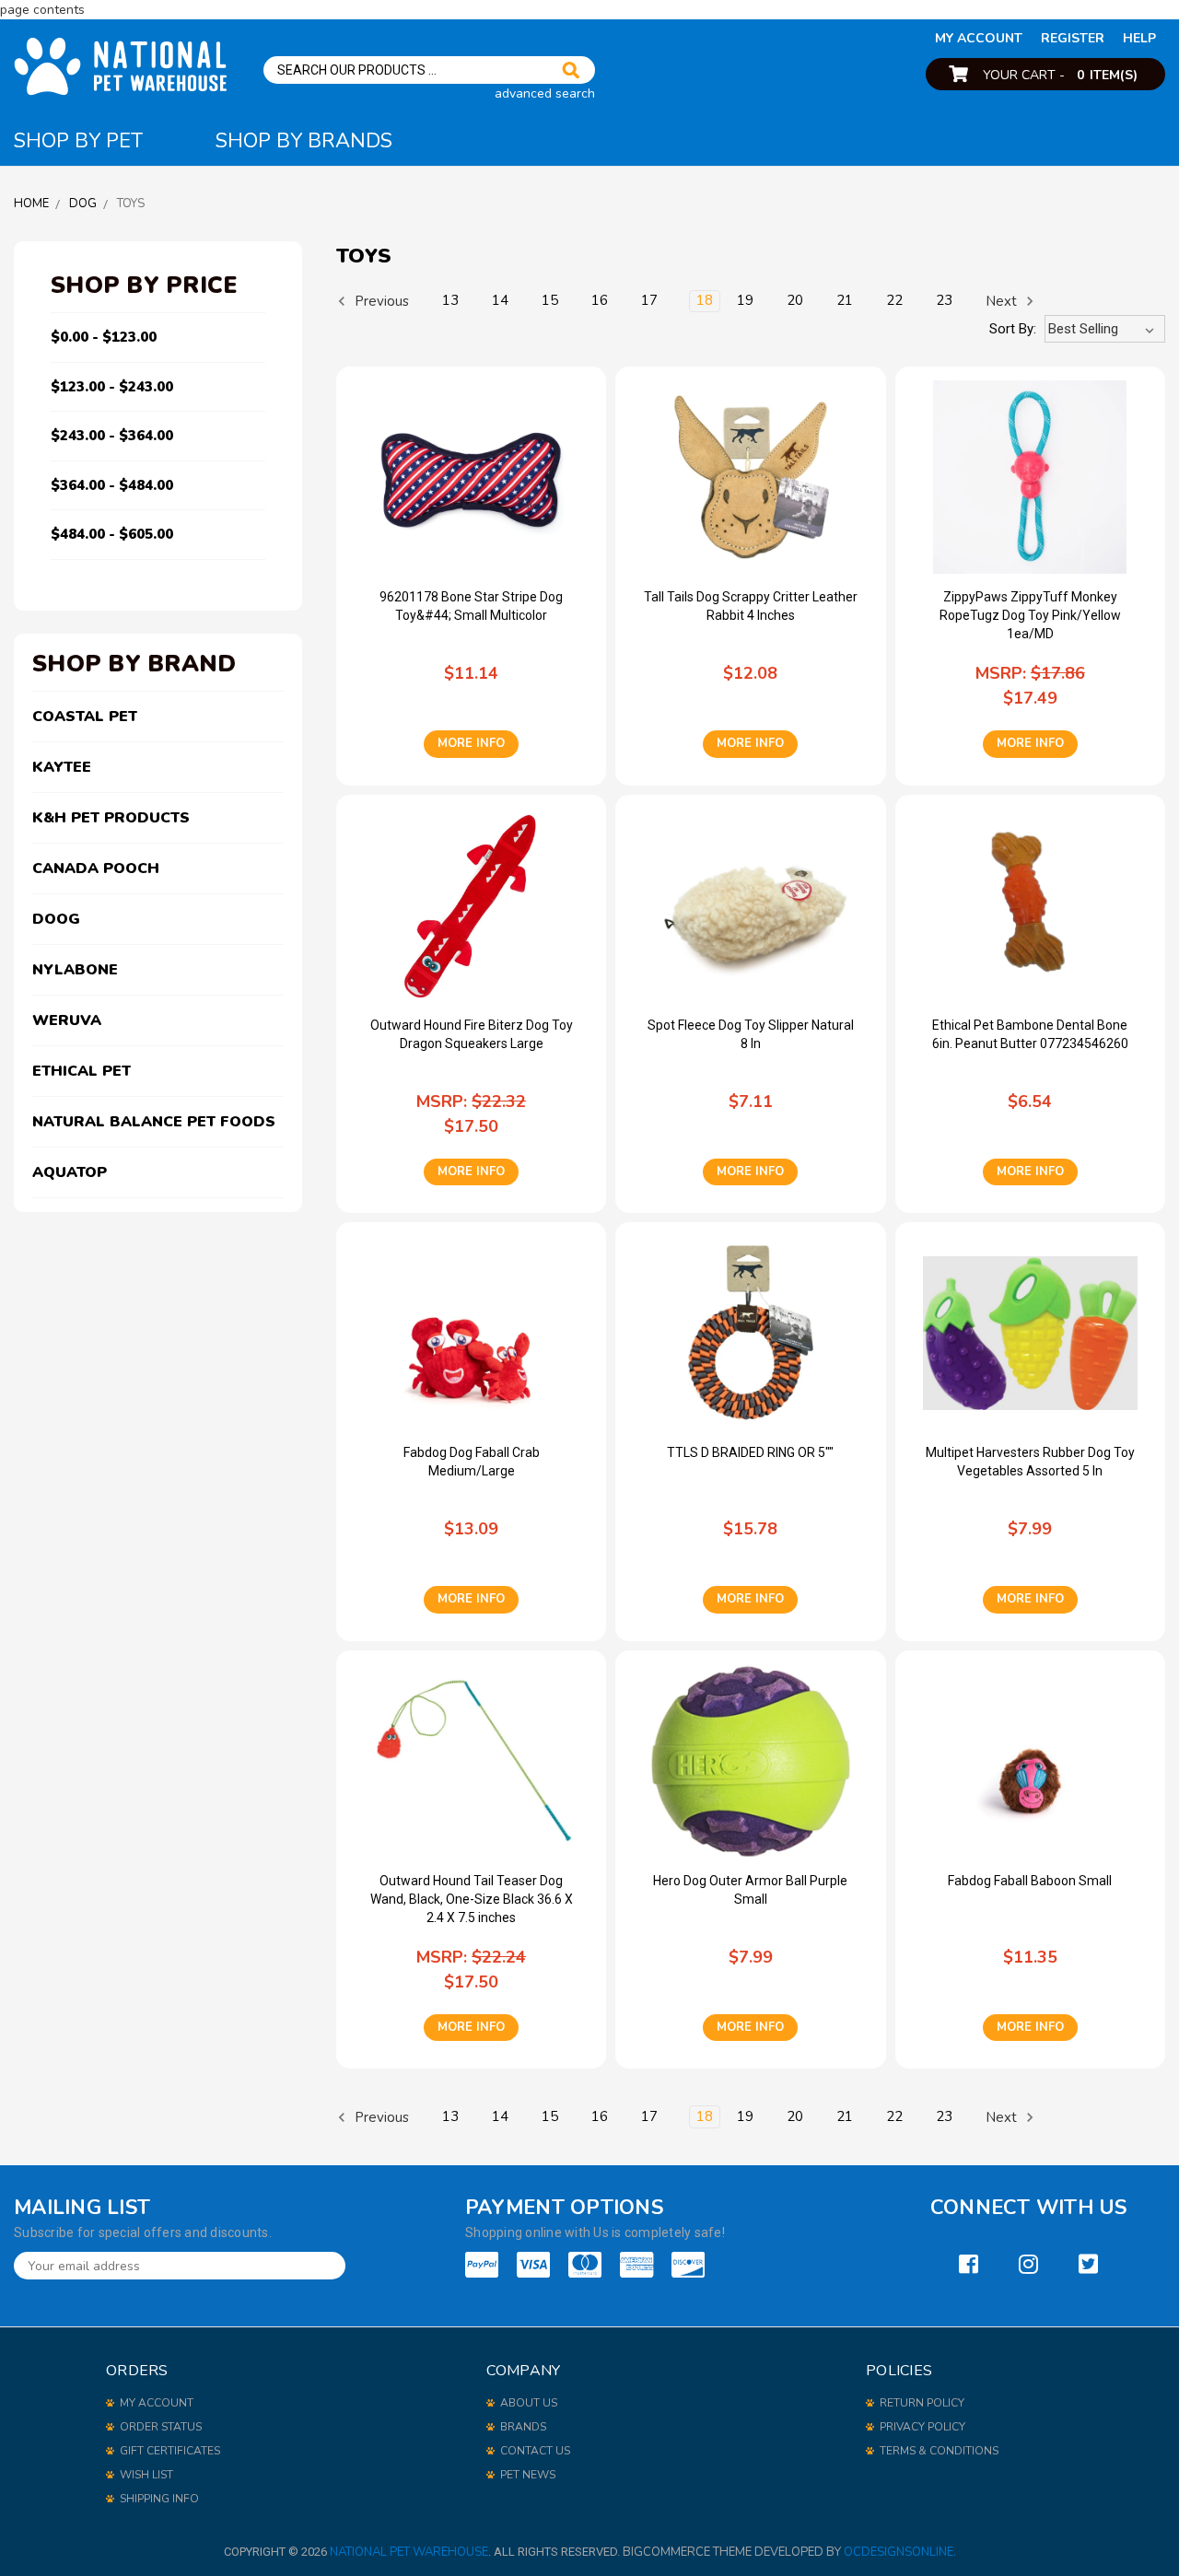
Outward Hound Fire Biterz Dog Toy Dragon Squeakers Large (472, 1034)
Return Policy (922, 2403)
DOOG (56, 919)
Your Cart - (1060, 75)
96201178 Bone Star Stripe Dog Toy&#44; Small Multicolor (471, 606)
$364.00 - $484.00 (112, 485)
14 (500, 300)
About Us (529, 2403)
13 (450, 300)
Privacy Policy (922, 2427)
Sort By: (1013, 329)
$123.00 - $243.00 (112, 387)
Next (1003, 301)
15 (550, 300)
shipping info (159, 2499)
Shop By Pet (78, 141)
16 (600, 300)
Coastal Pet (85, 717)
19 (745, 300)
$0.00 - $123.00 (104, 337)
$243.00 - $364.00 (112, 436)
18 (705, 300)
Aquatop (70, 1172)
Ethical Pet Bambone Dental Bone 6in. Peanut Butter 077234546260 (1030, 1034)
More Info (471, 743)
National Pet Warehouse (409, 2552)
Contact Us (535, 2451)
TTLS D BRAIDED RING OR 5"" (750, 1452)
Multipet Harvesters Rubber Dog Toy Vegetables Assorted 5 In (1030, 1462)
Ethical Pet (82, 1071)
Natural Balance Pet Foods (154, 1122)
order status (161, 2427)
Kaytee (62, 767)
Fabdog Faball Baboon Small (1030, 1881)
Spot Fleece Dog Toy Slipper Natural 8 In (751, 1034)
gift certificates (170, 2451)
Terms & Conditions (939, 2451)
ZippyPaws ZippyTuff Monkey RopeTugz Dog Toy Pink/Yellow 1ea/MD (1030, 615)
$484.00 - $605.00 (112, 534)
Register (1073, 38)
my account (979, 38)
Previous (380, 301)
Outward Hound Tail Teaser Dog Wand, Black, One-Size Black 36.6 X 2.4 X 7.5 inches (472, 1899)
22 (894, 300)
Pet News (528, 2475)
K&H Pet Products (111, 818)
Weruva (67, 1020)
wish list (146, 2475)
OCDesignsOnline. (900, 2552)
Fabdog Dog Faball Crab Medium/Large (472, 1462)
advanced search (545, 93)
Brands (523, 2427)
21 (845, 300)
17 (649, 300)
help (1139, 38)
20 (795, 300)
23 (944, 300)
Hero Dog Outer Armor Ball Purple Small (750, 1890)
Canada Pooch (96, 868)
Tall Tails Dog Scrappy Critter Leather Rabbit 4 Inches (751, 606)
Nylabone (75, 970)
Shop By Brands (304, 141)
